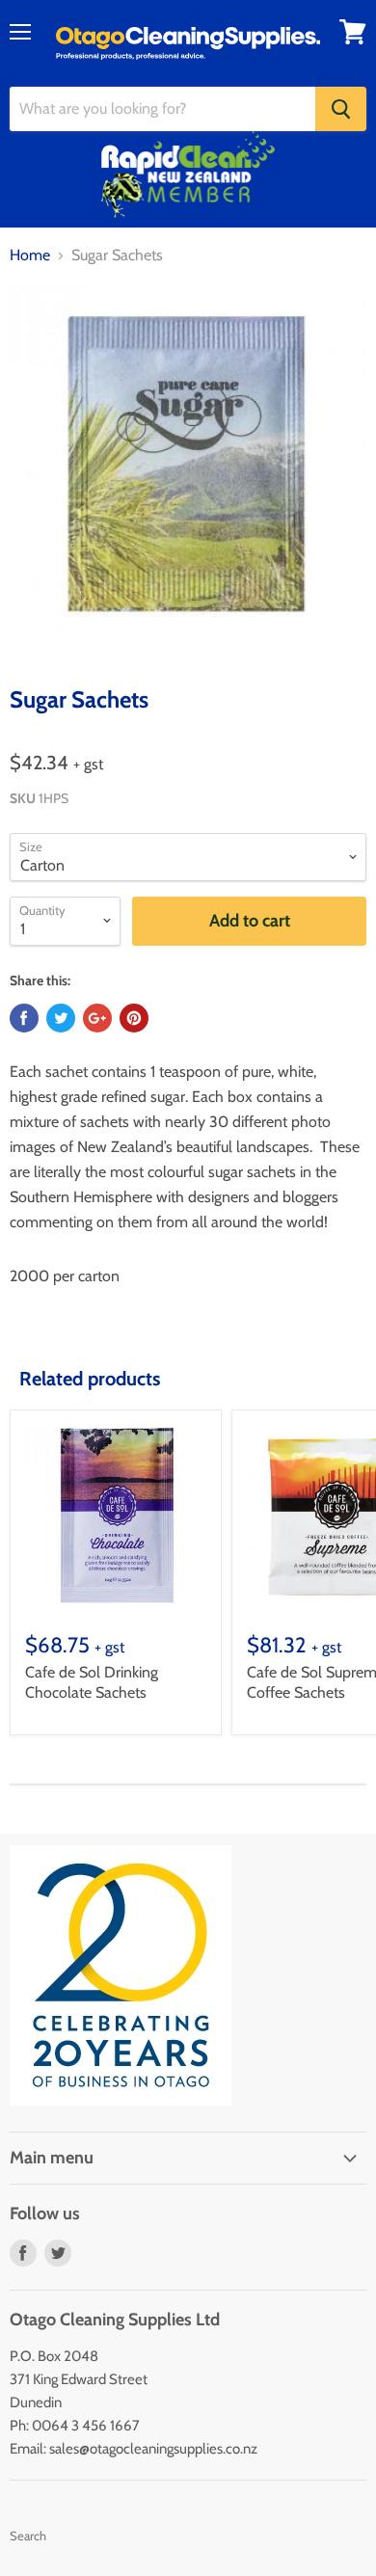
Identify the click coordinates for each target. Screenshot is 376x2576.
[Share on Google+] (97, 1018)
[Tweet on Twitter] (61, 1018)
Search (28, 2536)
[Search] (341, 109)
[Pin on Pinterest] (134, 1018)
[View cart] (353, 32)
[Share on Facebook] (24, 1018)
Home (30, 255)
